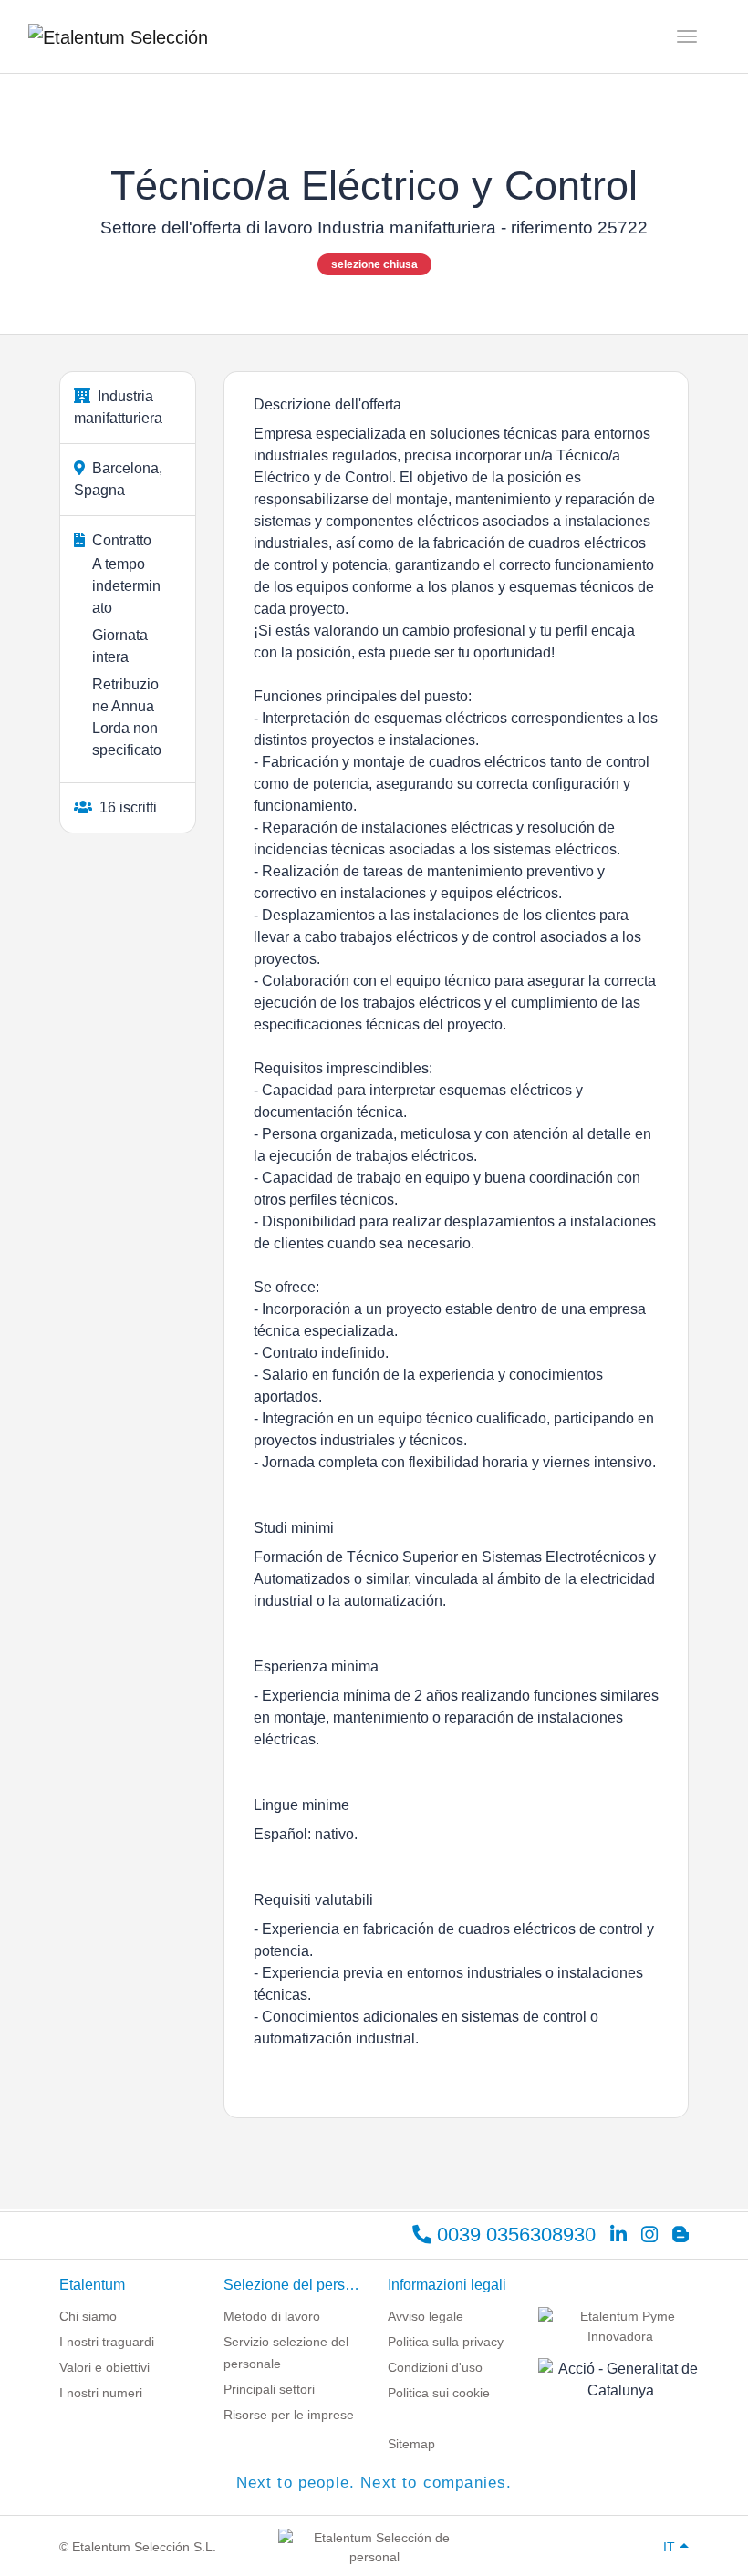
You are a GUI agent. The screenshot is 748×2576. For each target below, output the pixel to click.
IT (669, 2547)
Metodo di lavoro (272, 2316)
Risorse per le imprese (289, 2415)
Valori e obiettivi (104, 2367)
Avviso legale (426, 2316)
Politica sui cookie (439, 2393)
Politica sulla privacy (446, 2342)
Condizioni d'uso (435, 2367)
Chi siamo (88, 2316)
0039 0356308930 (514, 2235)
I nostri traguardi (107, 2342)
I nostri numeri (101, 2393)
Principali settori (269, 2389)
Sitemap (411, 2444)
